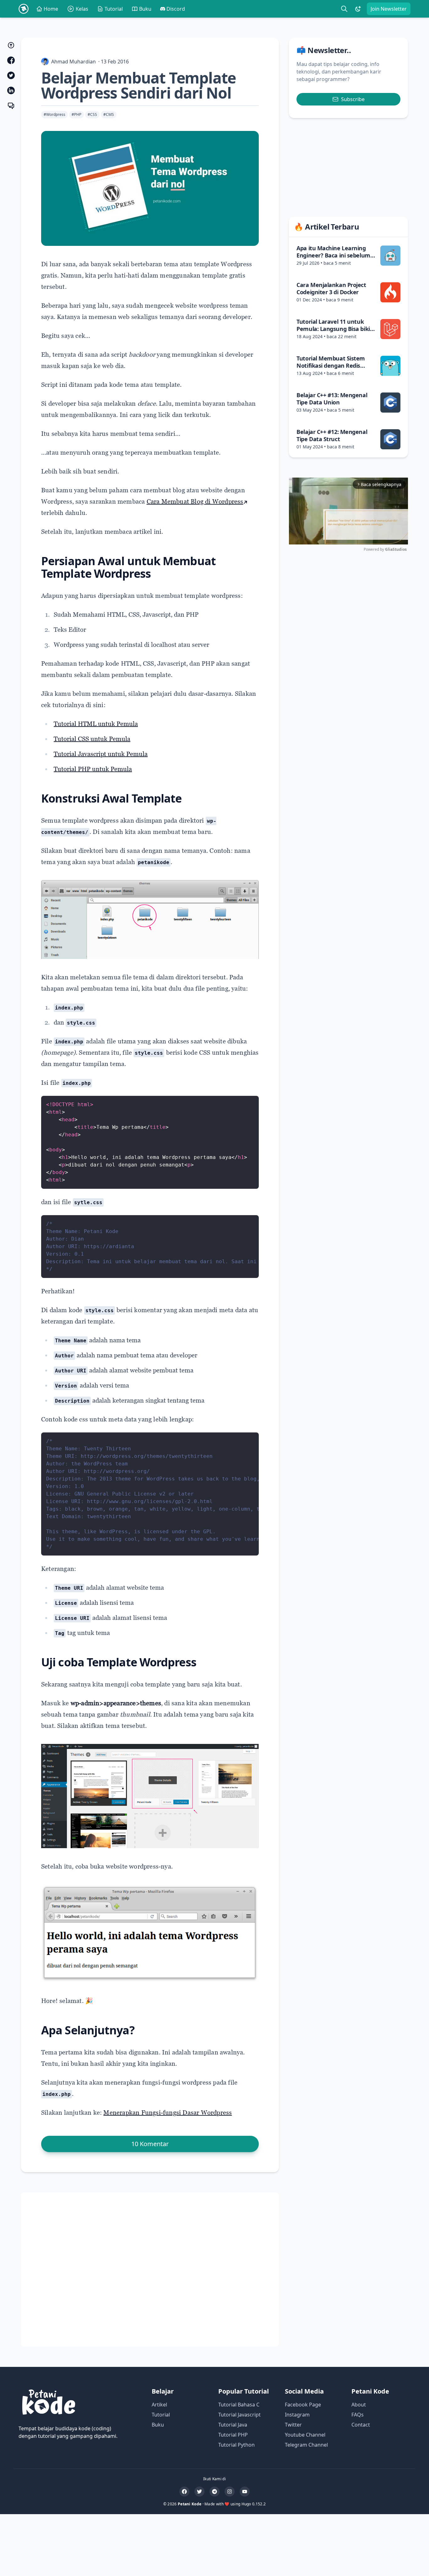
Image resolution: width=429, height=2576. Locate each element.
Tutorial (114, 9)
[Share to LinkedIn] (11, 90)
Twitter (293, 2425)
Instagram (297, 2415)
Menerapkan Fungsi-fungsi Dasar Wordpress (168, 2113)
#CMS (109, 114)
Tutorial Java (233, 2425)
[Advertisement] (150, 2270)
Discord (176, 9)
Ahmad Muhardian (73, 62)
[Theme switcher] (358, 9)
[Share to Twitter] (11, 75)
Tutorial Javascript (239, 2415)
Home (51, 9)
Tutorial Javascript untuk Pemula (101, 754)
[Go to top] (11, 45)
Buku (145, 9)
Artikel (159, 2405)
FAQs (358, 2415)
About (359, 2405)
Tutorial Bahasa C (239, 2405)
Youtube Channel (305, 2435)
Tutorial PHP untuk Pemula (93, 769)
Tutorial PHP (233, 2435)
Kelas (82, 9)
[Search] (344, 9)
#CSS (92, 114)
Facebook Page (303, 2405)
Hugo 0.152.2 (254, 2504)
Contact (361, 2425)
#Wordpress (54, 114)
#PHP (76, 114)
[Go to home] (24, 9)
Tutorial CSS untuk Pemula (92, 739)
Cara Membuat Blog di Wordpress (195, 501)
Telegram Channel (306, 2445)
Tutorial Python (236, 2445)
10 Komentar (150, 2144)
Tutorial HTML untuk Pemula (96, 724)
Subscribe (353, 99)
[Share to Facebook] (11, 60)
